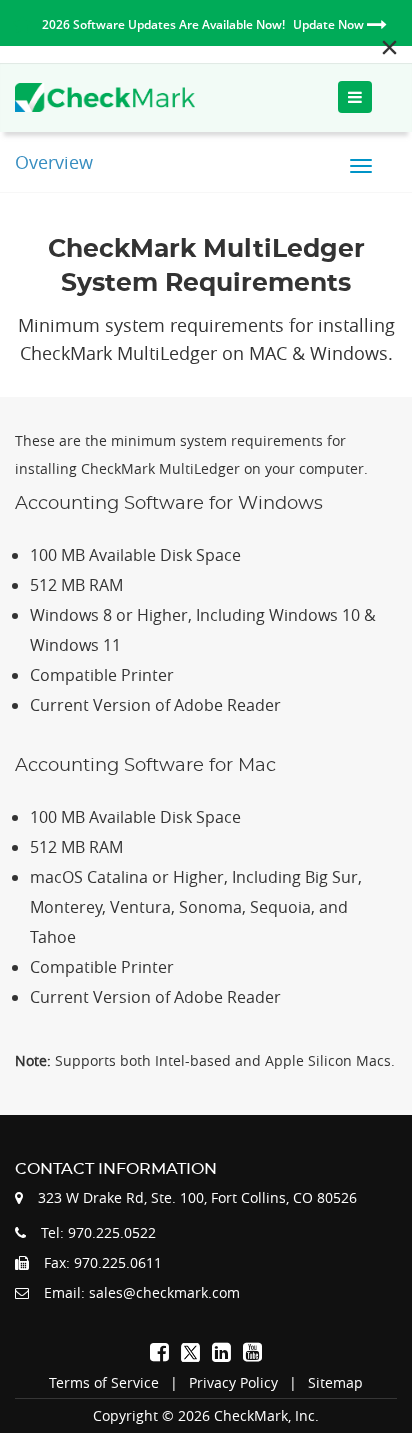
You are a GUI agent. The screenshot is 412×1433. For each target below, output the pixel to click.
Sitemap (335, 1382)
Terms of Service (104, 1382)
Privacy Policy (233, 1382)
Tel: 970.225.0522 (98, 1232)
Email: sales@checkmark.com (142, 1292)
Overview (54, 162)
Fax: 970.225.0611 (103, 1262)
